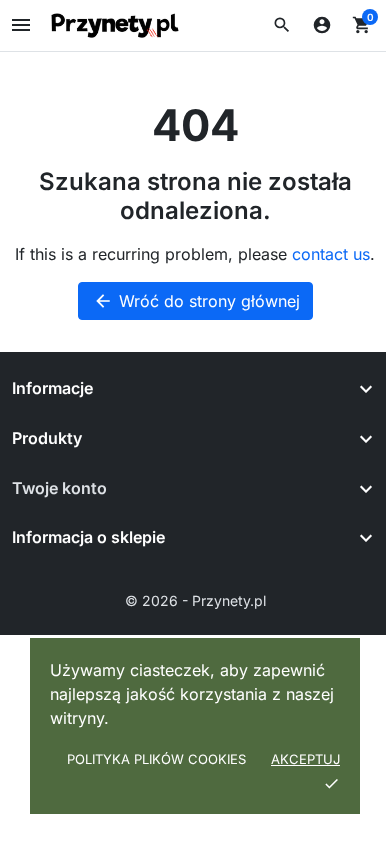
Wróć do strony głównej (196, 301)
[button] (282, 25)
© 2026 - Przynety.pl (195, 600)
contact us (331, 254)
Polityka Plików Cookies (156, 759)
